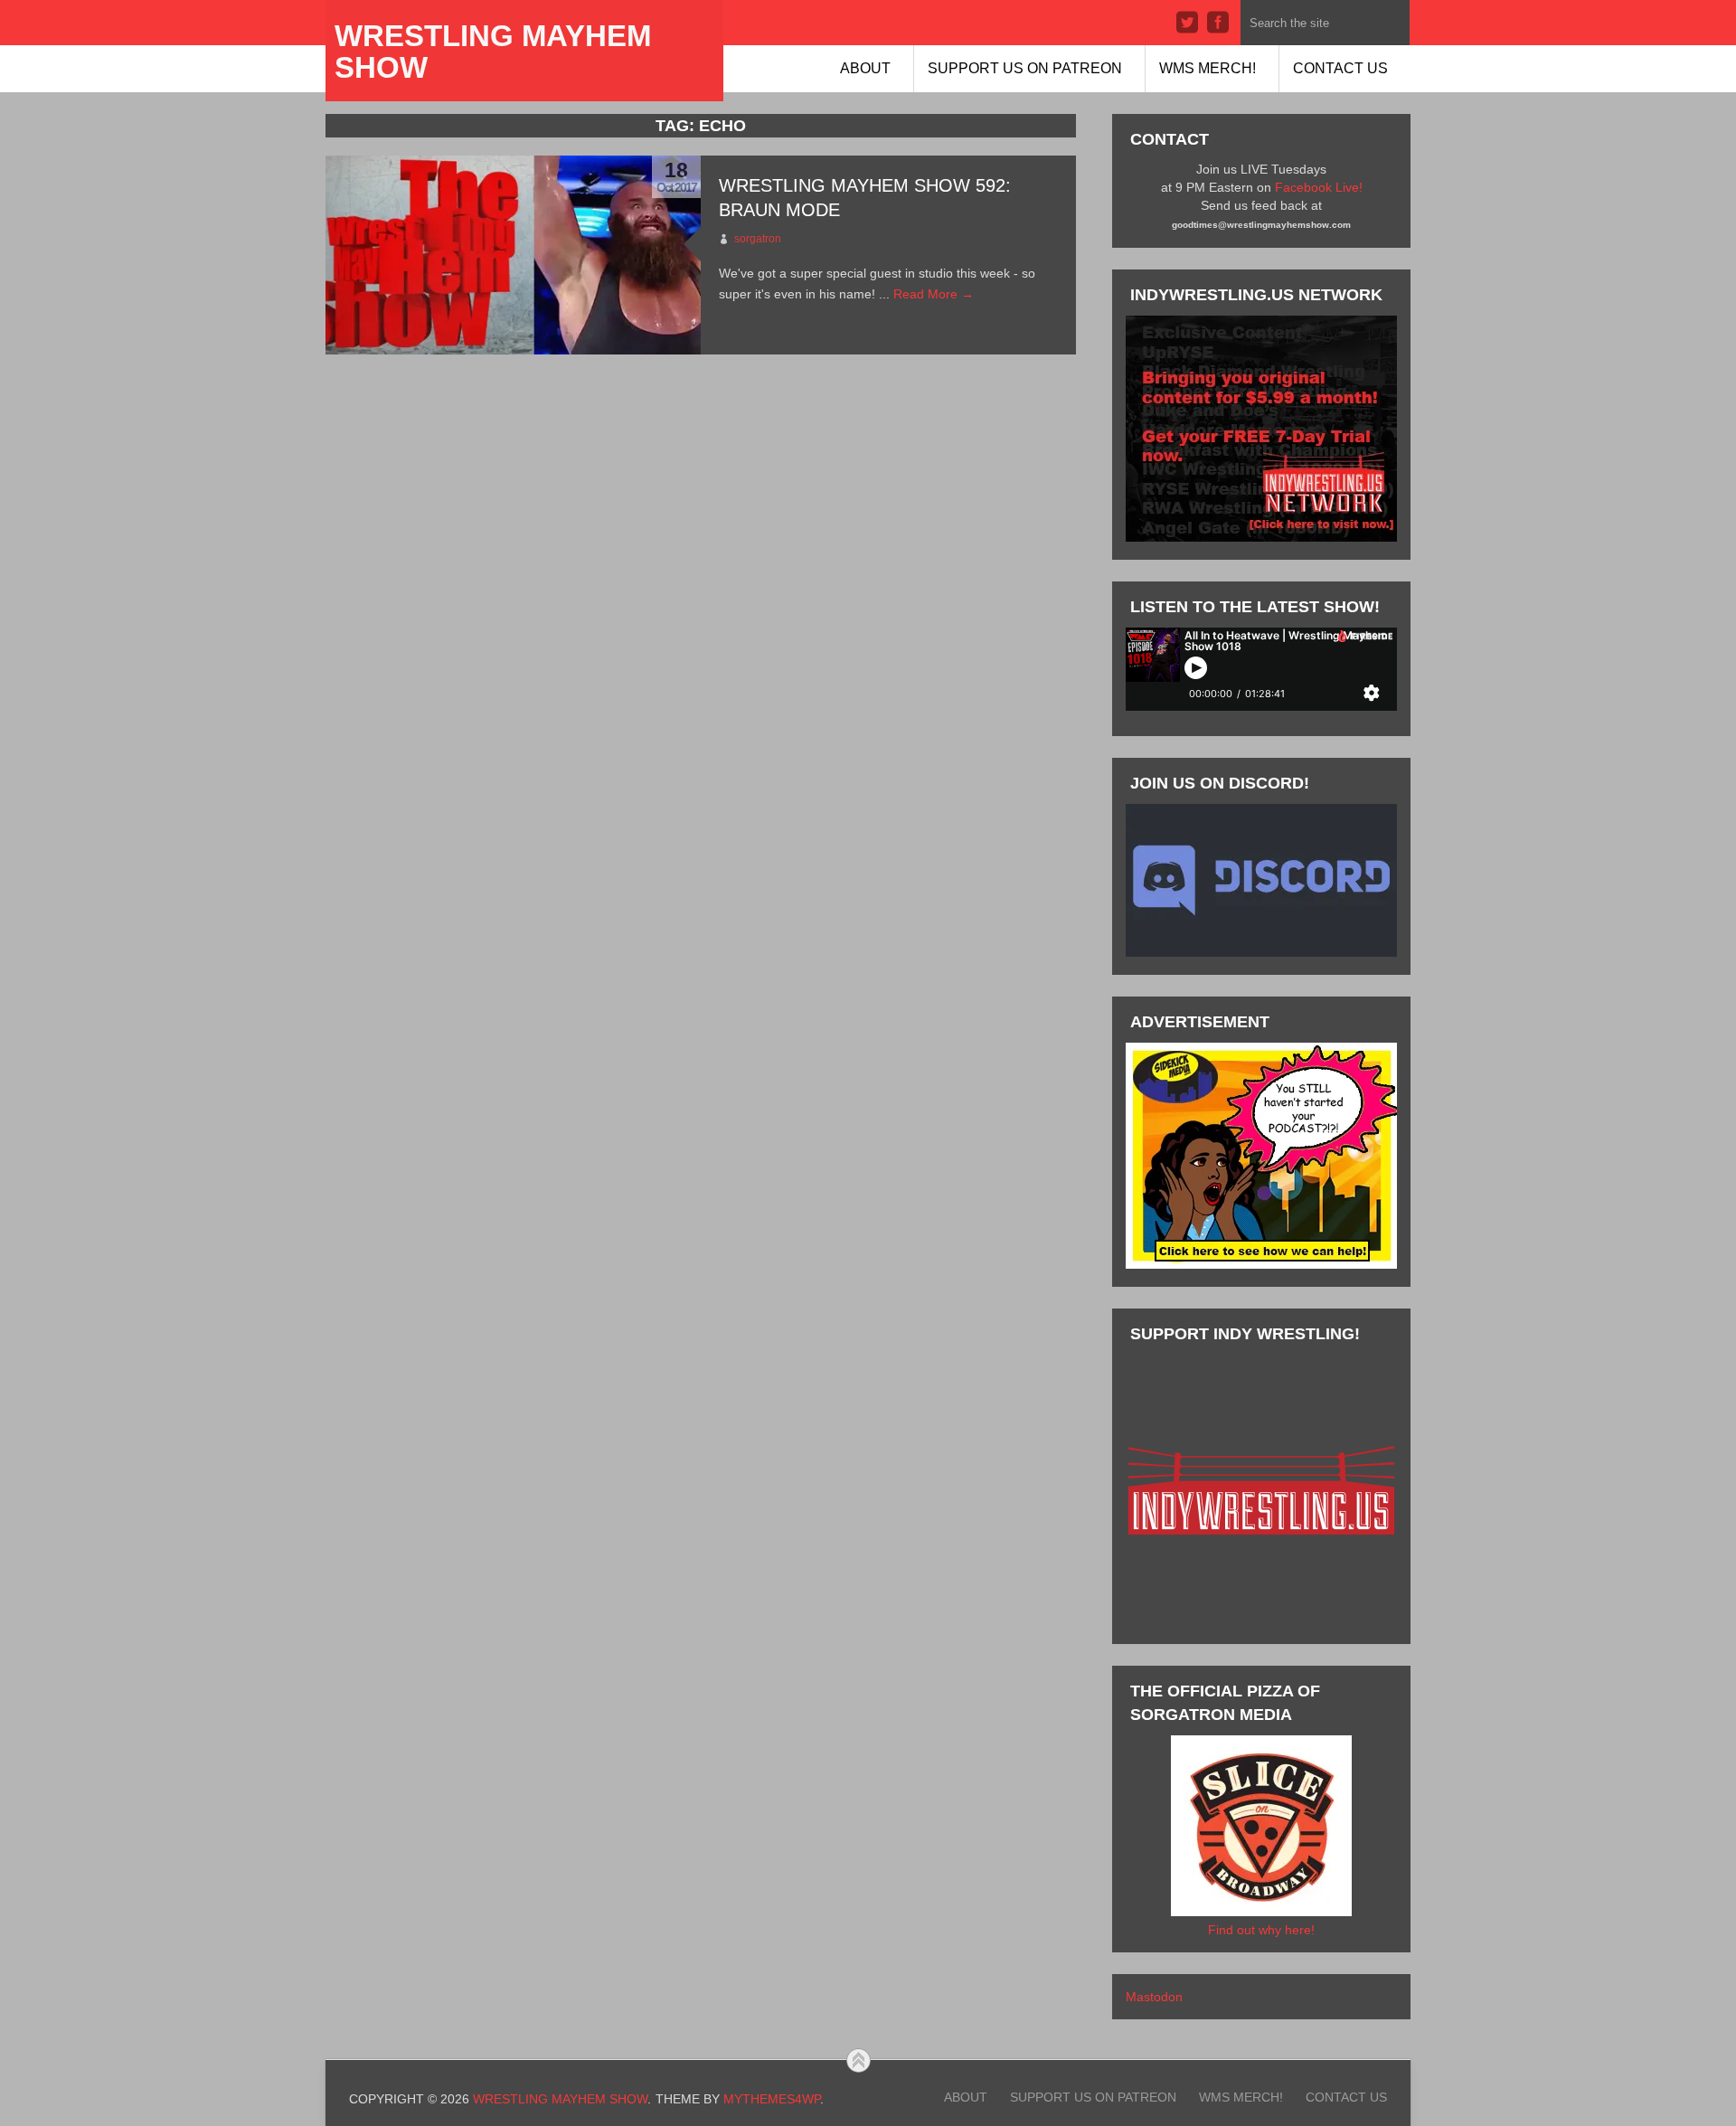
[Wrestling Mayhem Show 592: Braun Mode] (513, 255)
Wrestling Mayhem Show (493, 52)
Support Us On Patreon (1025, 68)
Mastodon (1154, 1997)
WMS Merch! (1208, 68)
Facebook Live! (1319, 187)
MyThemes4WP (772, 2099)
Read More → (934, 294)
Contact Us (1340, 68)
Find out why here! (1261, 1930)
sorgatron (758, 239)
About (865, 68)
